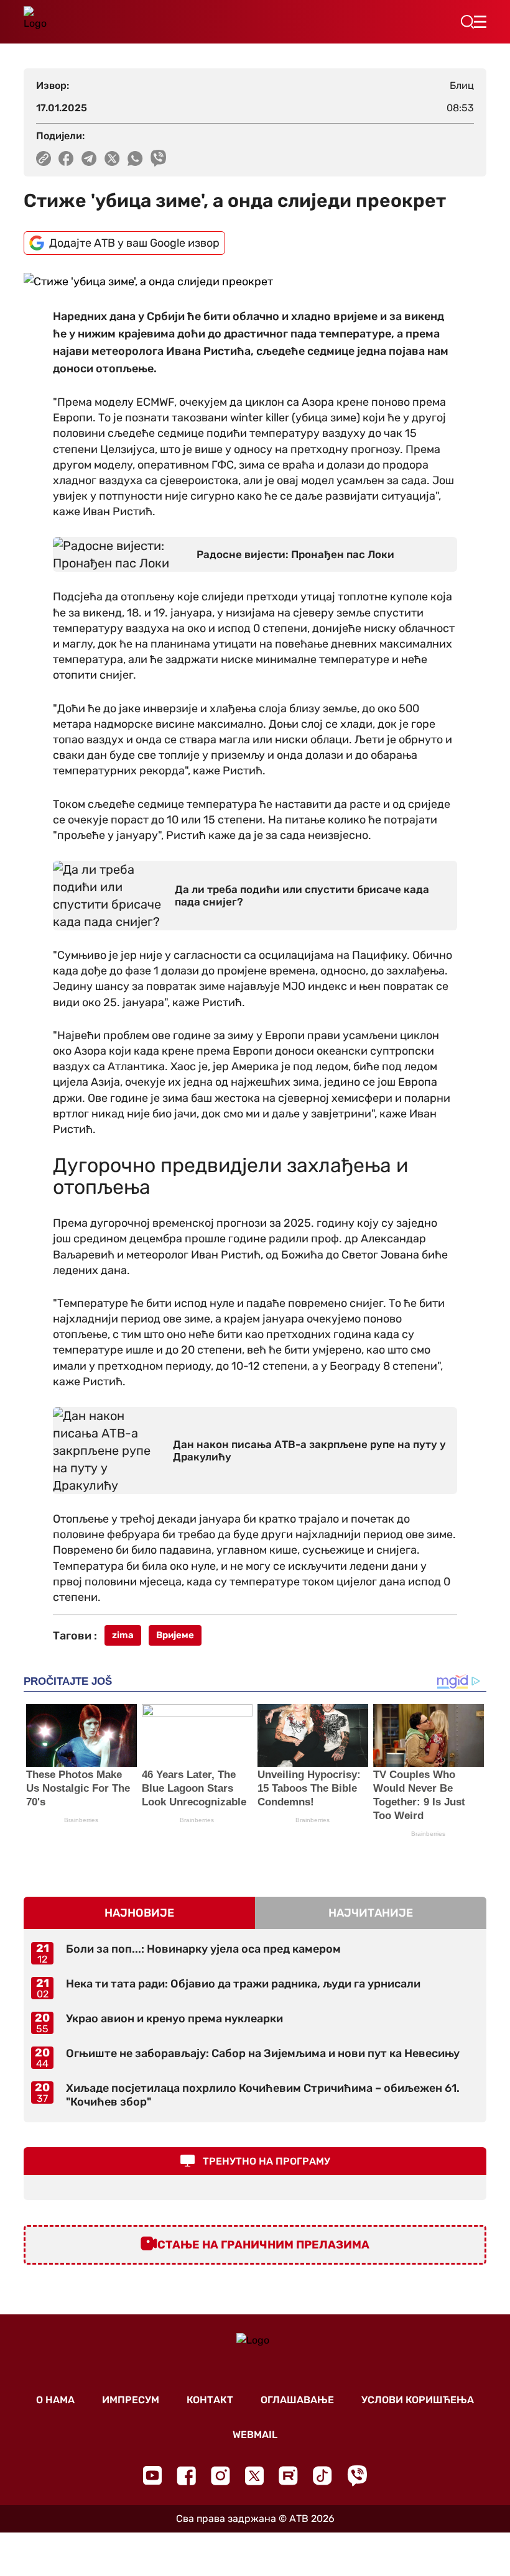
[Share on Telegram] (89, 158)
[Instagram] (220, 2476)
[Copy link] (44, 158)
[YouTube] (152, 2475)
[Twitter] (254, 2476)
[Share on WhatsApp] (135, 158)
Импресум (131, 2400)
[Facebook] (186, 2476)
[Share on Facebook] (66, 158)
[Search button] (467, 22)
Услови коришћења (418, 2400)
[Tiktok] (322, 2476)
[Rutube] (288, 2476)
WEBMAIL (255, 2435)
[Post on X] (112, 158)
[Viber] (357, 2476)
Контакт (210, 2400)
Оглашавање (297, 2400)
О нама (55, 2400)
